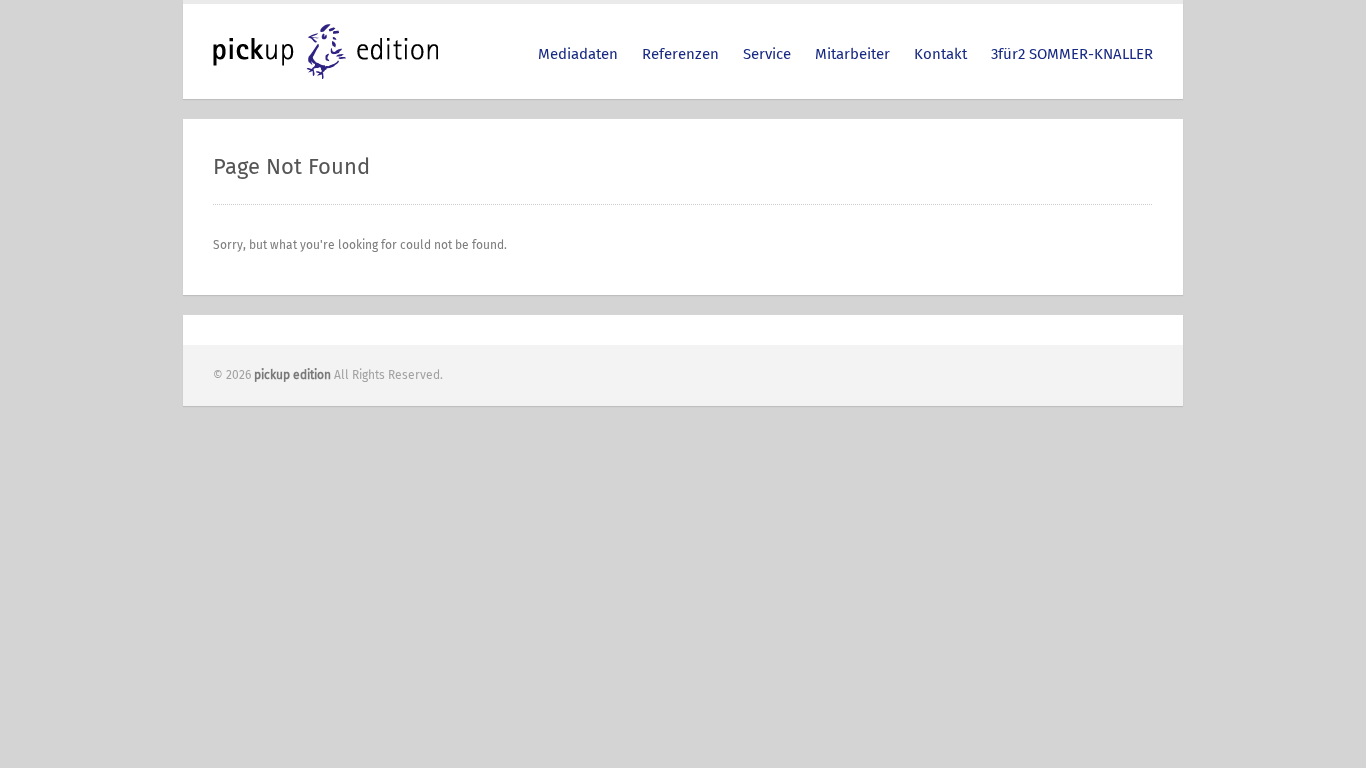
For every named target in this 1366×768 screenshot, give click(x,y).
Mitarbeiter (852, 54)
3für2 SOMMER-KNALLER (1072, 54)
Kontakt (940, 54)
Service (767, 54)
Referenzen (680, 54)
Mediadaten (578, 54)
